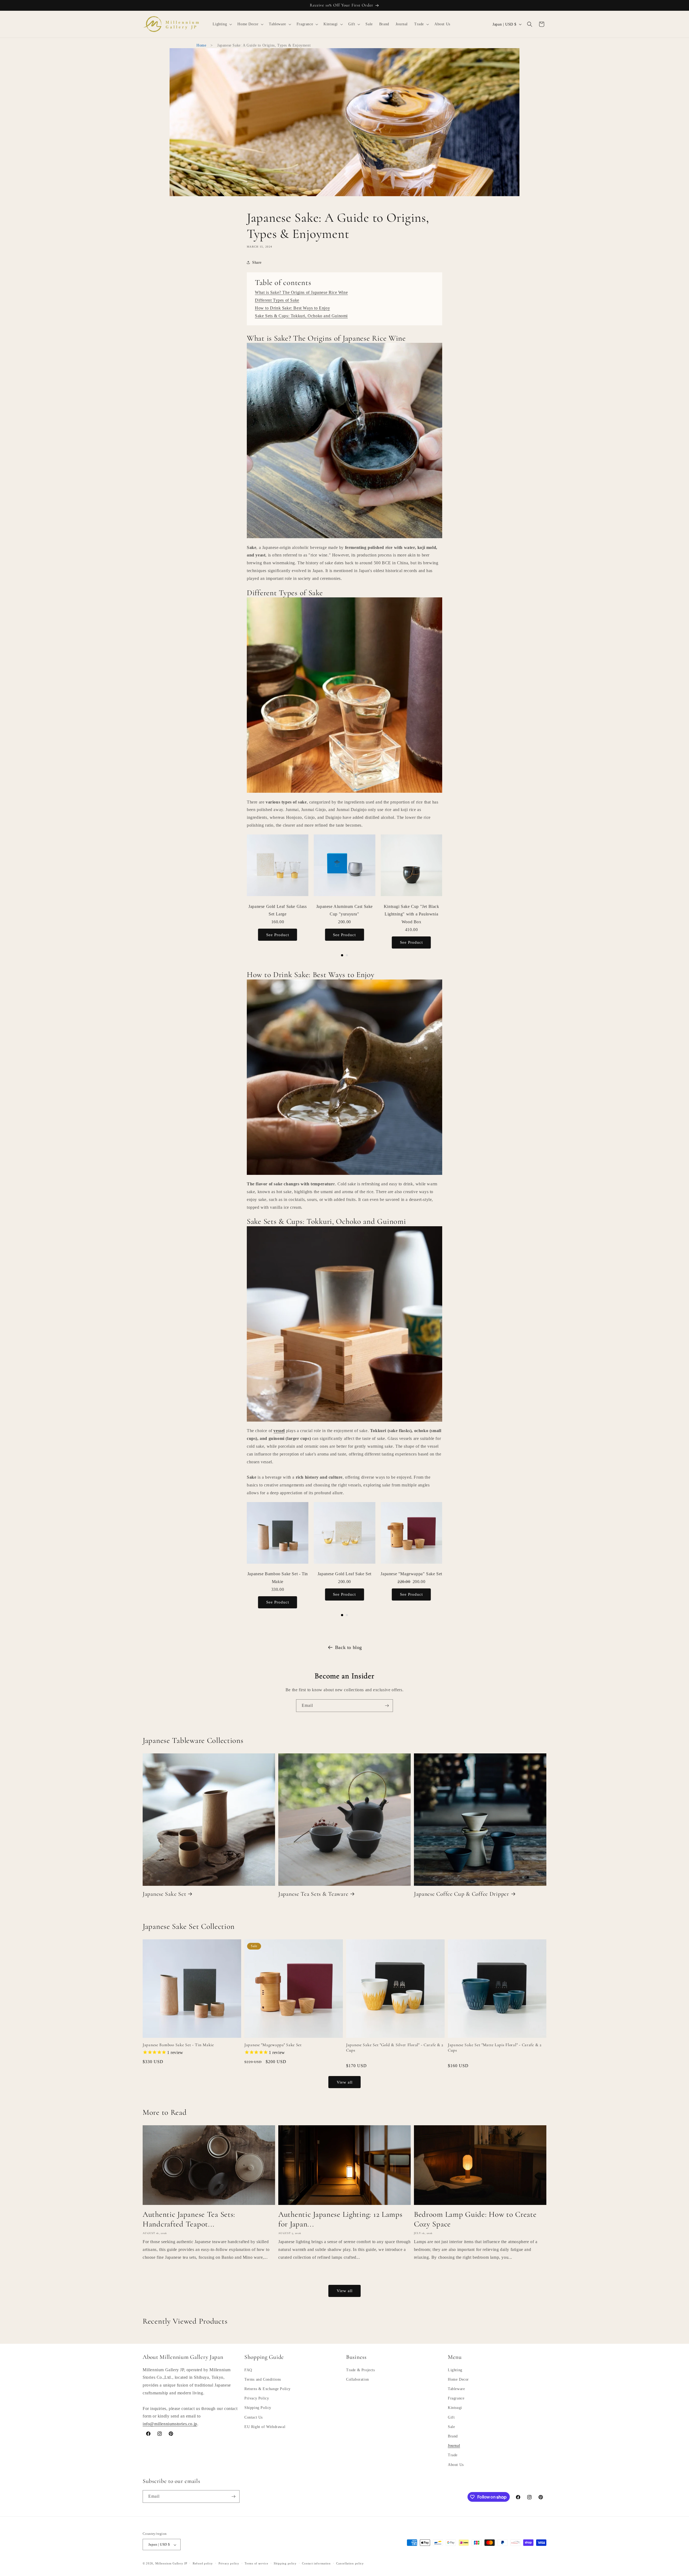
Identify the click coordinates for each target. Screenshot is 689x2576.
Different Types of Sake (277, 300)
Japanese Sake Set (164, 1894)
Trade (453, 2455)
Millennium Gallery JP (171, 2564)
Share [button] (257, 262)
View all (345, 2082)
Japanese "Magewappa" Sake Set (273, 2045)
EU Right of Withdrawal (265, 2427)
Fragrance (456, 2399)
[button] (222, 24)
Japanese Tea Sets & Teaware (313, 1894)
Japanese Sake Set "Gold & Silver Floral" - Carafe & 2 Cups (395, 2047)
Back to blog (349, 1647)
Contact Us (254, 2417)
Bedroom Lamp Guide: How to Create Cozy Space (475, 2219)
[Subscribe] (387, 1706)
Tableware (456, 2389)
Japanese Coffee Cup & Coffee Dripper (462, 1894)
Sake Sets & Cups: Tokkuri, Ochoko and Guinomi (301, 316)
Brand (453, 2436)
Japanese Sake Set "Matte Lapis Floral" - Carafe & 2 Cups (495, 2047)
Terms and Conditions (263, 2379)
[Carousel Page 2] (347, 955)
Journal (454, 2446)
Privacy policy (229, 2563)
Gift (451, 2417)
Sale (451, 2427)
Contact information (316, 2563)
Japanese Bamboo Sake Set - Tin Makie (178, 2045)
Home (201, 45)
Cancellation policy (350, 2563)
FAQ (248, 2370)
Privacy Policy (257, 2399)
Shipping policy (285, 2563)
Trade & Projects (361, 2370)
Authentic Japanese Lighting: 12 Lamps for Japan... (340, 2219)
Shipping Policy (258, 2408)
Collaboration (358, 2379)
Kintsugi (455, 2408)
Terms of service (256, 2563)
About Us (456, 2465)
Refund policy (203, 2563)
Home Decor (458, 2379)
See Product (278, 935)
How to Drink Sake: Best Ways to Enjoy (292, 308)
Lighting (455, 2370)
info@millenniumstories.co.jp (170, 2424)
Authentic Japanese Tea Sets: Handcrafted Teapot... (189, 2219)
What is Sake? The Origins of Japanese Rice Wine (301, 292)
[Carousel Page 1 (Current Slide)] (342, 955)
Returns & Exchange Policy (268, 2389)
